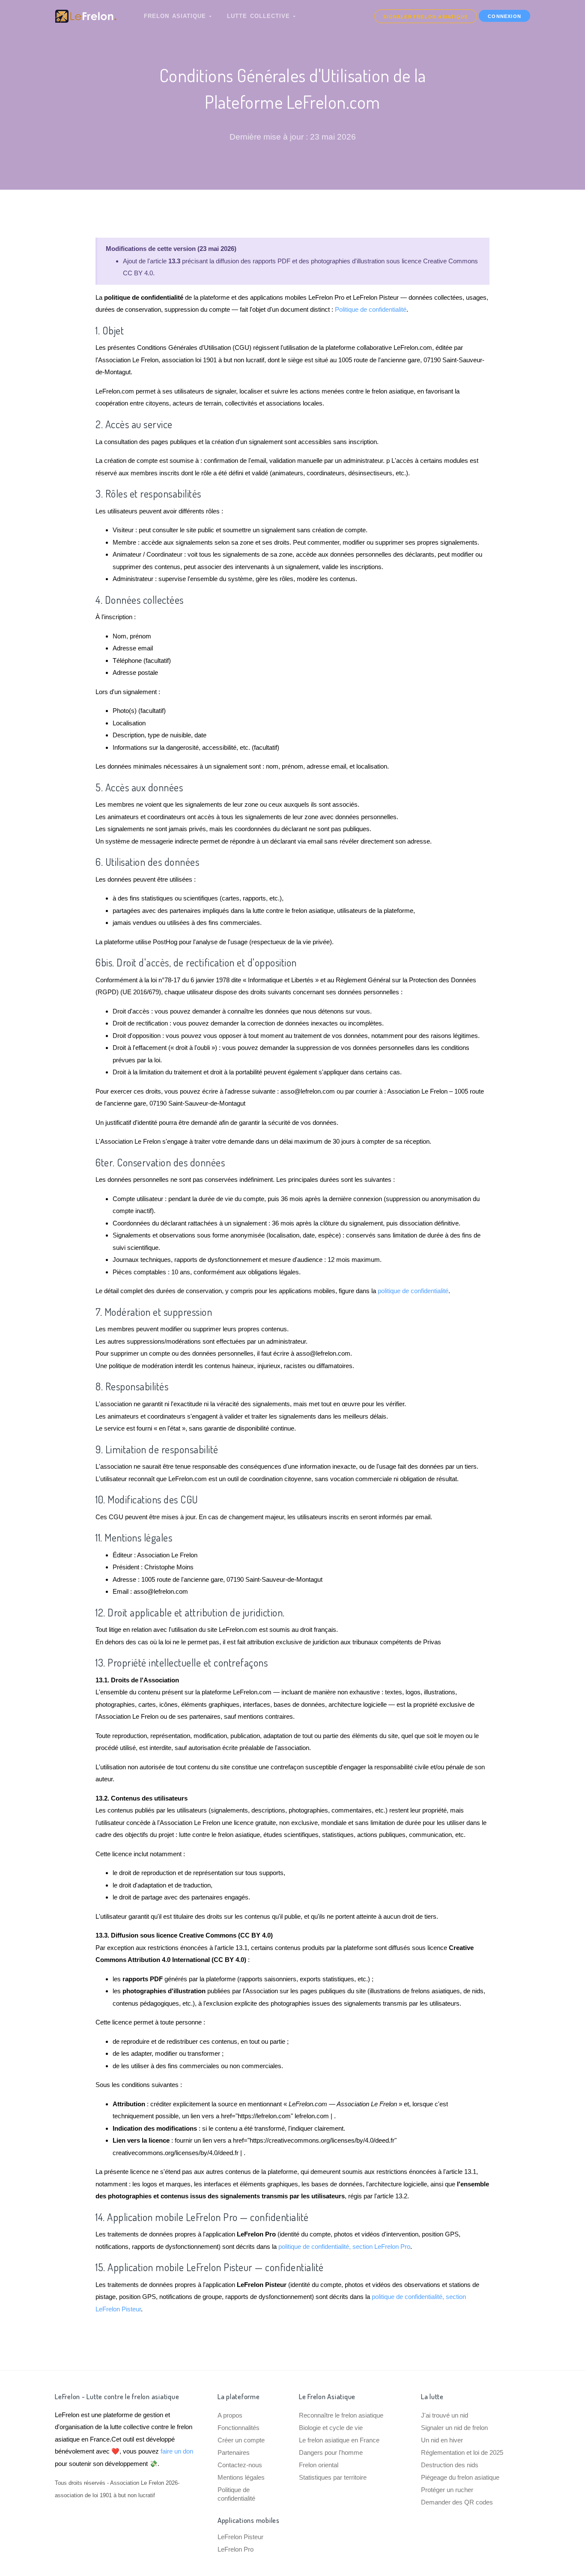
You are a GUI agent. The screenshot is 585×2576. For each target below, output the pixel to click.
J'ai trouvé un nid (445, 2415)
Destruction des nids (450, 2465)
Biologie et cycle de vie (331, 2428)
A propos (230, 2415)
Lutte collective (260, 16)
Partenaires (234, 2452)
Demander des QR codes (457, 2502)
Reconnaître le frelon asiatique (341, 2415)
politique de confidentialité (413, 1291)
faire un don (177, 2451)
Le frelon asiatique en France (339, 2440)
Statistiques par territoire (333, 2477)
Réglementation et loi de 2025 (462, 2452)
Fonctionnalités (239, 2428)
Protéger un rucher (447, 2490)
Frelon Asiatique (176, 16)
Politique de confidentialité (371, 309)
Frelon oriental (319, 2465)
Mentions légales (241, 2477)
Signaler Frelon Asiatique (426, 17)
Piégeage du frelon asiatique (460, 2477)
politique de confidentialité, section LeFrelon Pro (344, 2247)
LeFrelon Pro (236, 2549)
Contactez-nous (240, 2465)
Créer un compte (241, 2440)
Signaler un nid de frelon (454, 2428)
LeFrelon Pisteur (240, 2537)
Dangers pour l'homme (331, 2452)
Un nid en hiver (442, 2440)
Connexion (504, 16)
